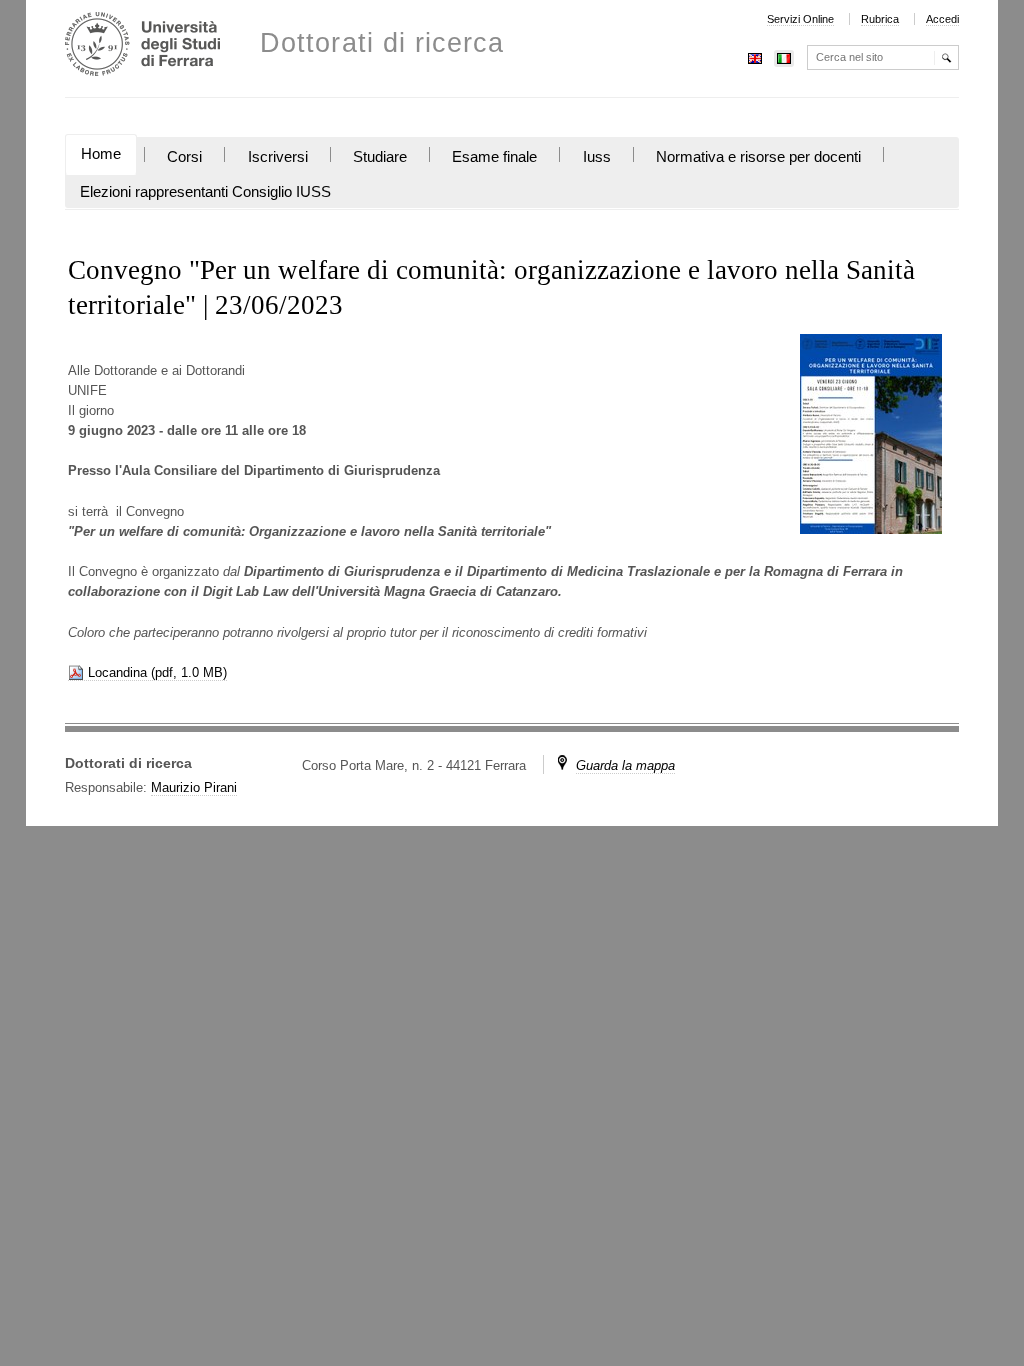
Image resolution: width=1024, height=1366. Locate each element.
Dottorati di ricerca (382, 43)
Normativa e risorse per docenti (758, 157)
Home (101, 154)
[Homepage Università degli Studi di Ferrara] (142, 46)
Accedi (942, 19)
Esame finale (494, 157)
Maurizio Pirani (194, 787)
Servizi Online (800, 19)
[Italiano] (784, 56)
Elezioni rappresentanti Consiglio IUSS (205, 192)
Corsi (184, 157)
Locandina (117, 672)
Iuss (597, 157)
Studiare (380, 157)
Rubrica (880, 19)
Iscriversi (278, 157)
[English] (755, 56)
